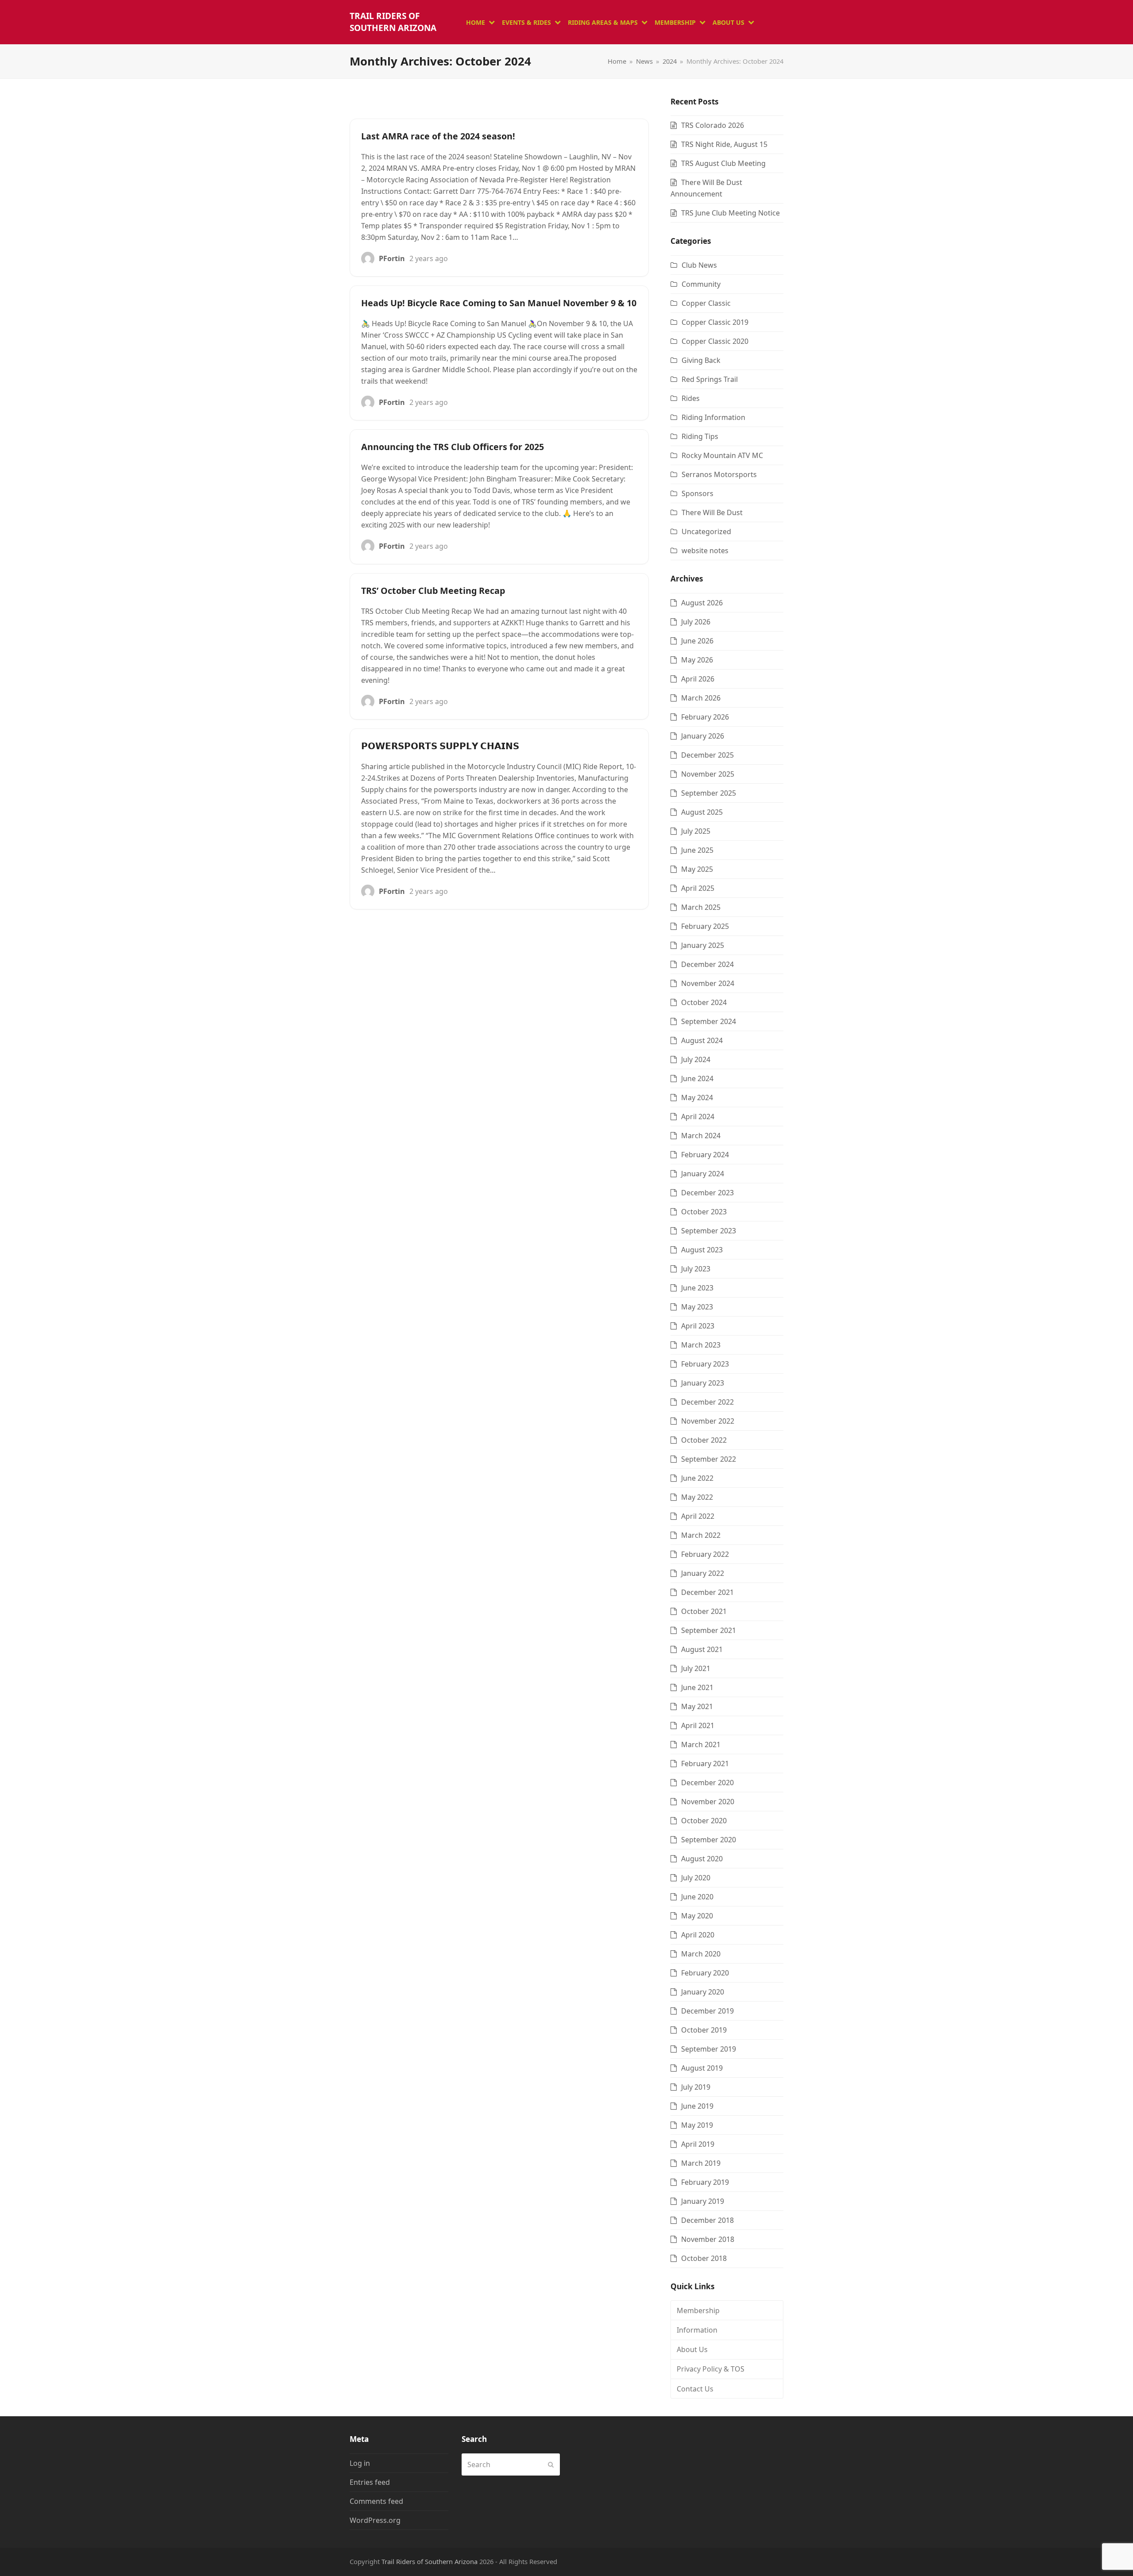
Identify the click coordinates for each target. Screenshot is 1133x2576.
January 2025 (703, 945)
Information (697, 2330)
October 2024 (704, 1002)
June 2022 (697, 1478)
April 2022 (698, 1516)
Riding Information (713, 417)
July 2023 (696, 1269)
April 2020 (698, 1935)
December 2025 (707, 755)
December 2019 (707, 2011)
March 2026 (701, 698)
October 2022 (704, 1440)
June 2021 (697, 1687)
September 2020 (709, 1840)
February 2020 (705, 1973)
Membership (698, 2310)
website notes (705, 551)
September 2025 (709, 793)
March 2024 (701, 1136)
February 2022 (705, 1554)
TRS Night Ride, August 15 (724, 144)
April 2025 (698, 888)
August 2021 (702, 1649)
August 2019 (702, 2068)
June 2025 (697, 850)
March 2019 (701, 2163)
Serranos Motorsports (719, 474)
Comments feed (376, 2501)
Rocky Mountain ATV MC (722, 455)
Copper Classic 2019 (715, 322)
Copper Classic (706, 303)
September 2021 (709, 1630)
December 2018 (707, 2220)
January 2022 (703, 1573)
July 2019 (696, 2087)
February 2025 (705, 926)
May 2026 (697, 660)
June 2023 (697, 1288)
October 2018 (704, 2258)
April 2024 (698, 1117)
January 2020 (703, 1992)
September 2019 (709, 2049)
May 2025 (697, 869)
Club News (699, 265)
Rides (691, 398)
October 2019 (704, 2030)
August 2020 (702, 1859)
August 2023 (702, 1250)
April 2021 (698, 1725)
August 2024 (702, 1040)
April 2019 (698, 2144)
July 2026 (696, 622)
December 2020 (707, 1783)
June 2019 (697, 2106)
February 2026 (705, 717)
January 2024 (703, 1174)
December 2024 (707, 964)
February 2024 (705, 1155)
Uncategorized (706, 531)
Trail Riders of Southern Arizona (393, 22)
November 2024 (708, 983)
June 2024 (697, 1078)
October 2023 (704, 1212)
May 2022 (697, 1497)
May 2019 (697, 2125)
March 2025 (701, 907)
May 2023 (697, 1307)
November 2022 (708, 1421)
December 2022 (707, 1402)
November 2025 (708, 774)
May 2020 (697, 1916)
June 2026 (697, 641)
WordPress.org (375, 2520)
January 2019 (703, 2201)
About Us (692, 2349)
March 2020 (701, 1954)
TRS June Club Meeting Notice (730, 213)
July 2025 (696, 831)
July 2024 (696, 1059)
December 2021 (707, 1592)
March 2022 (701, 1535)
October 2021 (704, 1611)
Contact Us (695, 2389)
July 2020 (696, 1878)
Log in (360, 2463)
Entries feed (370, 2482)
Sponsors (698, 493)
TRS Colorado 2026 (713, 125)
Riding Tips (700, 436)
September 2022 (709, 1459)
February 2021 (705, 1764)
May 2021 (697, 1706)
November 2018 (708, 2239)
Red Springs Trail (710, 379)
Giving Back (701, 360)
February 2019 (705, 2182)
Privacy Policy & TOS (711, 2369)
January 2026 (703, 736)
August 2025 (702, 812)
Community (701, 284)
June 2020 (697, 1897)
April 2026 (698, 679)
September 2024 (709, 1021)
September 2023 (709, 1231)
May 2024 (697, 1097)
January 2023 (703, 1383)
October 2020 (704, 1821)
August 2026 (702, 603)
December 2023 (707, 1193)
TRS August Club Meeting (723, 163)
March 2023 (701, 1345)
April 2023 (698, 1326)
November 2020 (708, 1802)
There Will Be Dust (712, 512)
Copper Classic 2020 (715, 341)
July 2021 (696, 1668)
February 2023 (705, 1364)
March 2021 (701, 1744)
